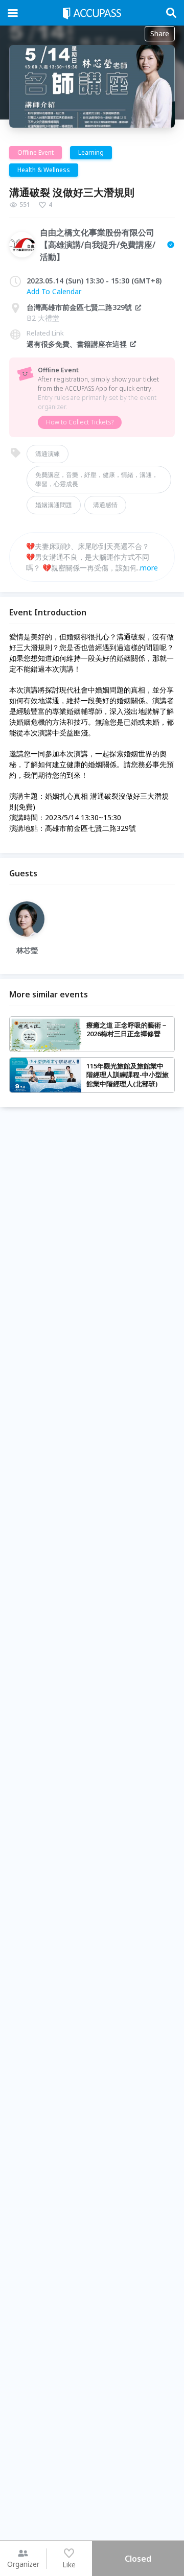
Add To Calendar (54, 291)
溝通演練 (48, 454)
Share (160, 33)
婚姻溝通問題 (54, 505)
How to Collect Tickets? (80, 422)
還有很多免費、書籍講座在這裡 (77, 344)
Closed (138, 2559)
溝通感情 (105, 505)
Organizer (23, 2564)
